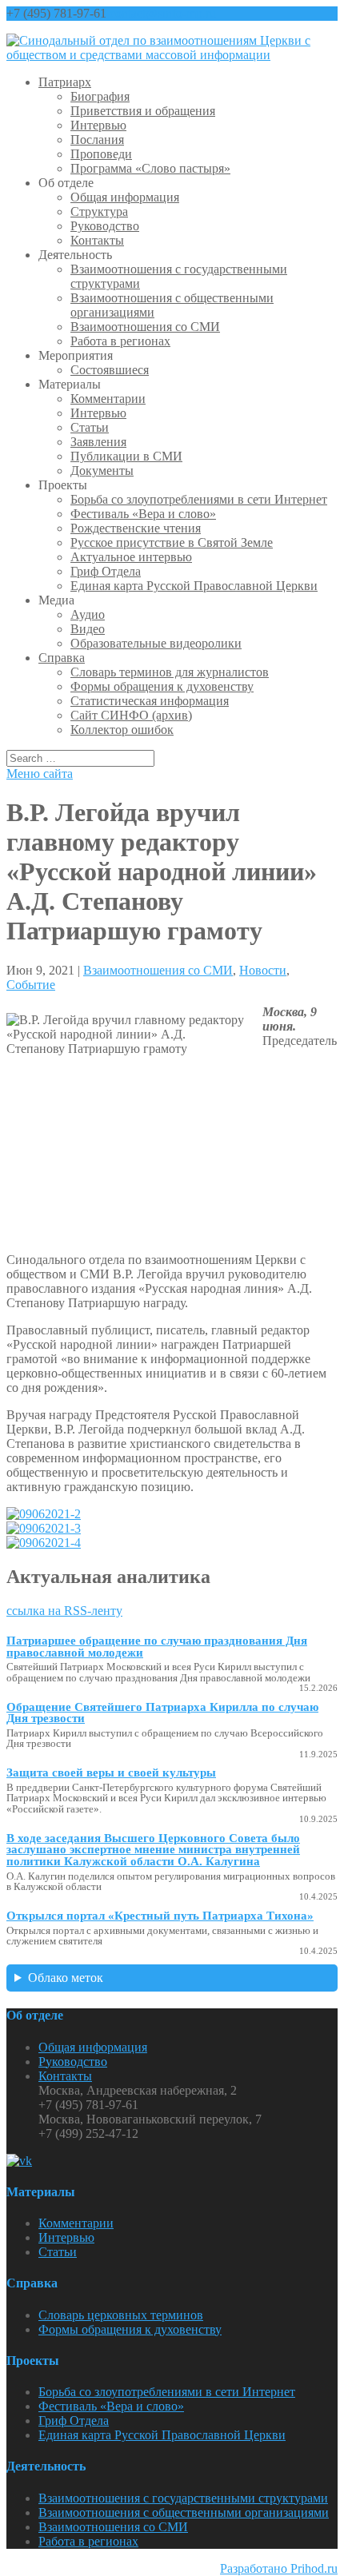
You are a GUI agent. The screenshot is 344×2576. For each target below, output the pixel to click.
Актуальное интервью (131, 557)
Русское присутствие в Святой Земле (172, 542)
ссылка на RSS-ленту (64, 1611)
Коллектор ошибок (122, 730)
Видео (88, 629)
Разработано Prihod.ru (279, 2568)
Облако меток (66, 1978)
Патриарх (65, 82)
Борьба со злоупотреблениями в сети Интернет (199, 499)
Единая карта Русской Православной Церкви (194, 586)
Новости (263, 970)
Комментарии (108, 399)
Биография (100, 96)
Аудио (88, 614)
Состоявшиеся (110, 370)
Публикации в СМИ (126, 456)
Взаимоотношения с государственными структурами (183, 2498)
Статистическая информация (150, 701)
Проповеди (101, 154)
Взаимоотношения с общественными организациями (184, 2512)
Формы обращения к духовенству (162, 686)
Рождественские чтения (136, 528)
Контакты (97, 240)
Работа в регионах (120, 341)
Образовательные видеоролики (156, 643)
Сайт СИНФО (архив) (131, 715)
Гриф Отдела (106, 571)
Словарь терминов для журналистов (170, 672)
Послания (97, 140)
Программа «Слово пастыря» (150, 168)
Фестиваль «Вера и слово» (143, 514)
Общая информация (125, 197)
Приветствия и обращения (143, 111)
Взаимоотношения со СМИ (145, 327)
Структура (99, 211)
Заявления (98, 442)
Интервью (98, 125)
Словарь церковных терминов (121, 2315)
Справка (62, 658)
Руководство (105, 226)
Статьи (90, 427)
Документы (102, 471)
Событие (31, 985)
